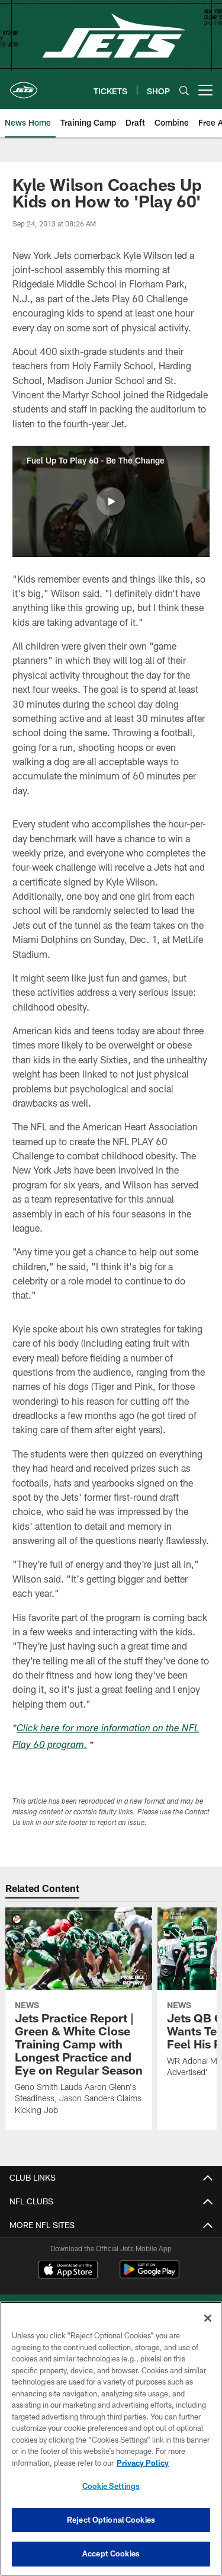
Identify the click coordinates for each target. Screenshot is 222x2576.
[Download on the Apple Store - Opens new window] (68, 2271)
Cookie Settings (111, 2486)
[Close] (208, 2318)
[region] (111, 2439)
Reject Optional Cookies (111, 2520)
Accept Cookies (111, 2553)
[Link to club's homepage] (24, 85)
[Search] (184, 90)
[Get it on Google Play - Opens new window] (149, 2275)
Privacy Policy (143, 2463)
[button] (111, 501)
